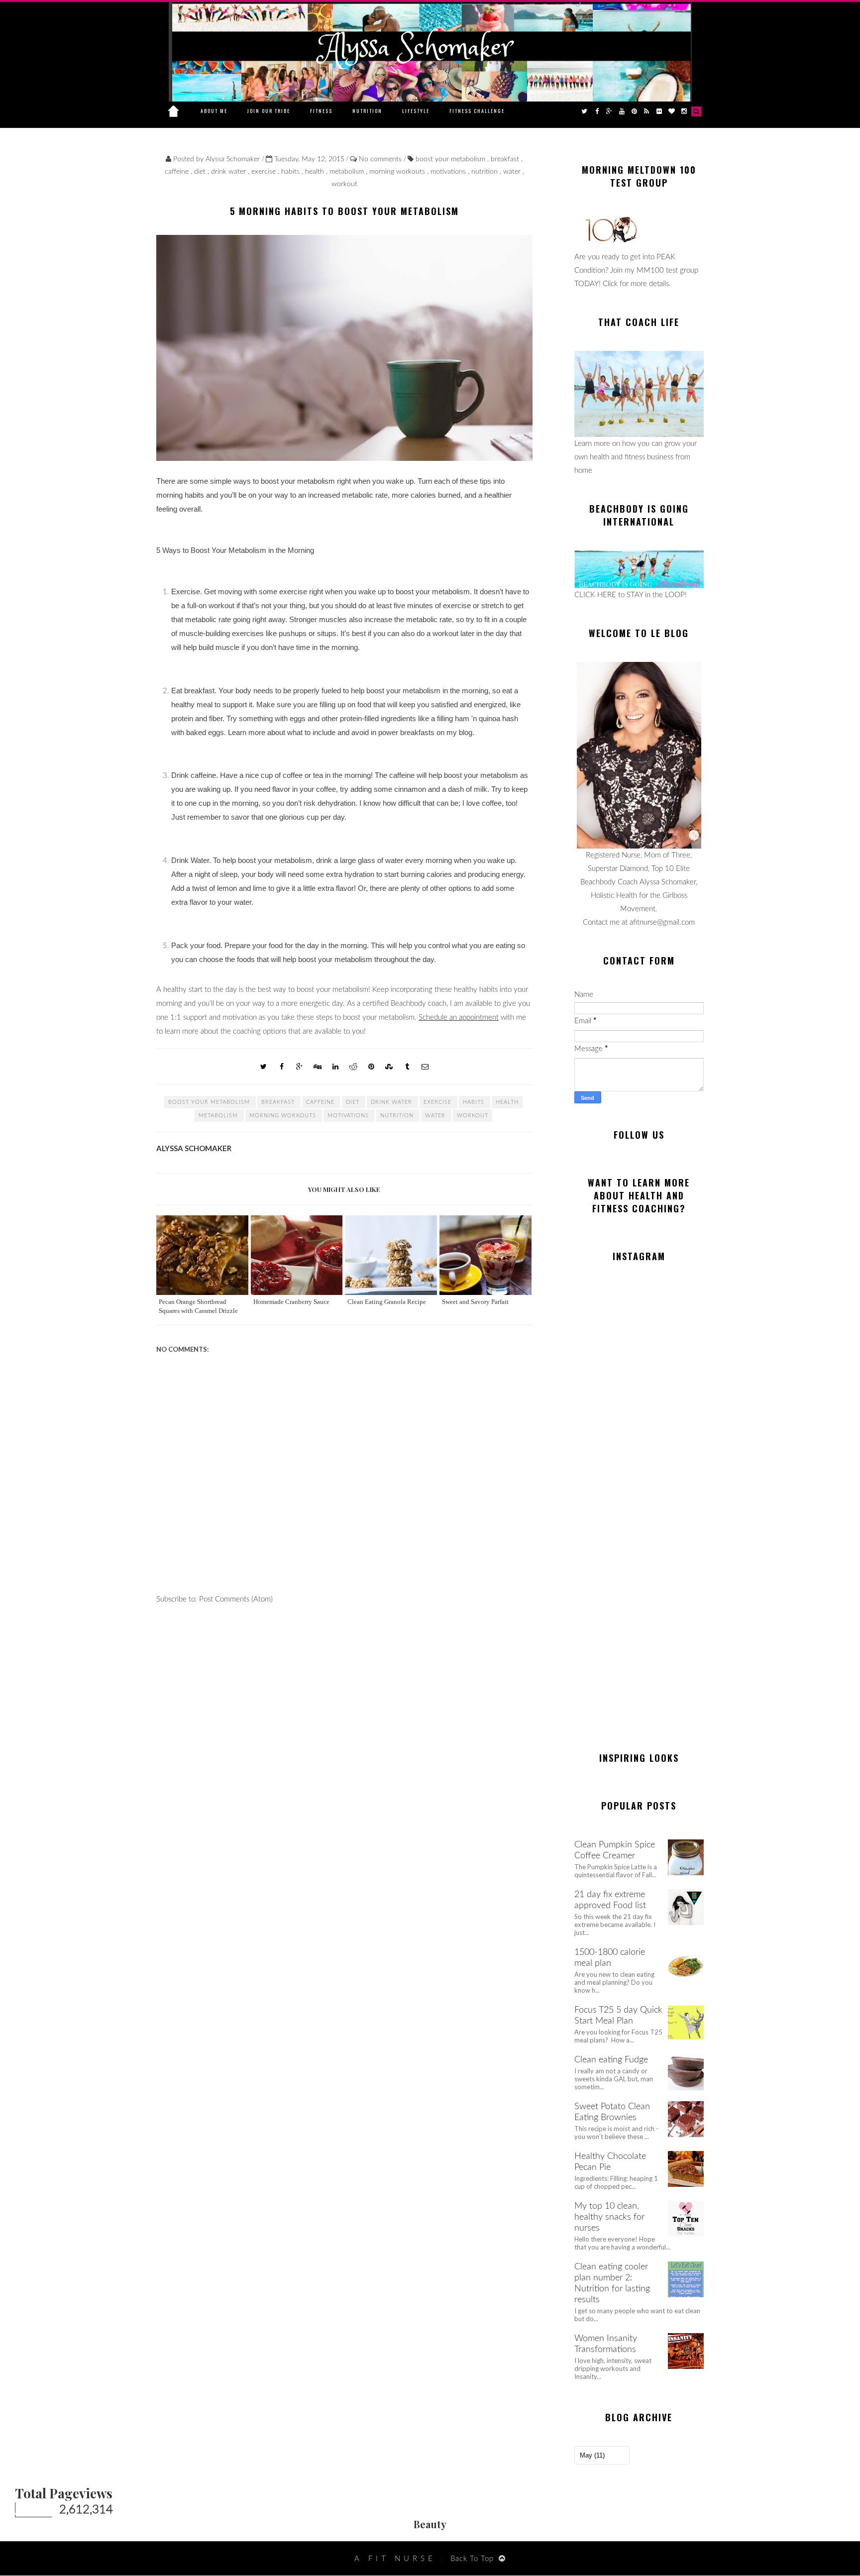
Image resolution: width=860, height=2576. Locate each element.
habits (291, 172)
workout (344, 184)
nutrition (485, 172)
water (513, 172)
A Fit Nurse (395, 2559)
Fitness (321, 111)
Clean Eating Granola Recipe (387, 1302)
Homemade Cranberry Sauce (291, 1302)
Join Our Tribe (269, 111)
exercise (265, 172)
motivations (449, 172)
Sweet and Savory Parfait (475, 1302)
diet (201, 172)
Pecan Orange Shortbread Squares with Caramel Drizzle (198, 1306)
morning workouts (398, 172)
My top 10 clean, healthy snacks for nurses (609, 2217)
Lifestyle (416, 111)
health (316, 172)
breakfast (506, 159)
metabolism (348, 172)
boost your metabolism (451, 159)
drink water (229, 172)
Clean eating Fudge (611, 2060)
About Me (214, 111)
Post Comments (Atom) (236, 1599)
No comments (381, 159)
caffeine (178, 172)
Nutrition (367, 111)
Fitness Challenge (477, 111)
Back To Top (472, 2559)
